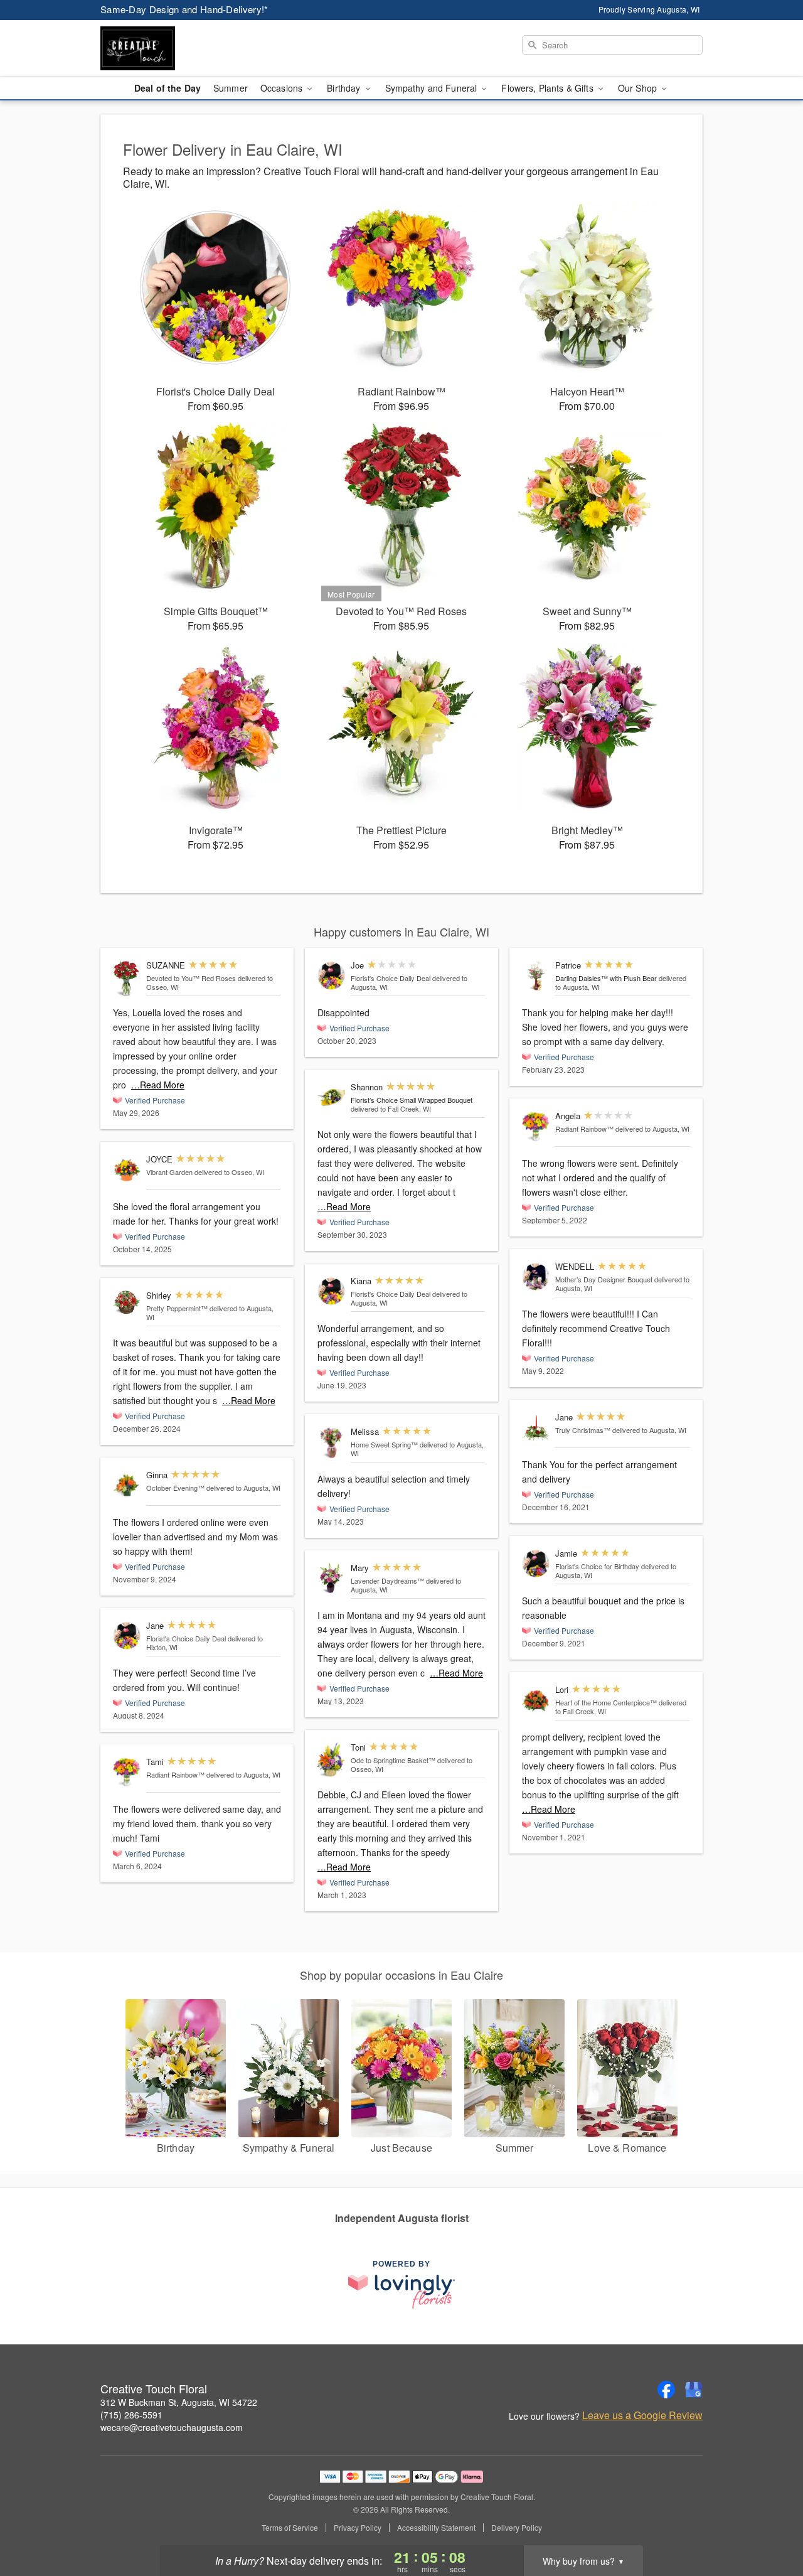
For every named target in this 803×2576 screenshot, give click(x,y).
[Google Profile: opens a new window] (694, 2390)
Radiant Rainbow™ (175, 1774)
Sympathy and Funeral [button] (433, 88)
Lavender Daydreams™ (387, 1580)
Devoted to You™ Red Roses (191, 978)
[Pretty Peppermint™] (127, 1302)
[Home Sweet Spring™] (331, 1443)
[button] (770, 2523)
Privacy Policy (358, 2528)
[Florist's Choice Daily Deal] (127, 1636)
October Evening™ (175, 1488)
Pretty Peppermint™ (177, 1308)
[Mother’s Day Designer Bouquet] (536, 1277)
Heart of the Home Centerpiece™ (606, 1702)
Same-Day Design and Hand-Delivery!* (184, 9)
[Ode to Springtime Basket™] (331, 1760)
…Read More (158, 1085)
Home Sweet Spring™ (384, 1444)
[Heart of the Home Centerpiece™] (536, 1700)
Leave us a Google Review (642, 2415)
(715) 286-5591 (131, 2415)
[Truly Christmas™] (536, 1428)
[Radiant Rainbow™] (127, 1772)
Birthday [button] (345, 88)
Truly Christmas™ (583, 1430)
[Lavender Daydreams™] (331, 1578)
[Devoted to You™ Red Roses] (127, 979)
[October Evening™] (127, 1485)
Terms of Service (290, 2528)
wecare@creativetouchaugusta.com (172, 2427)
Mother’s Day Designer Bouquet (604, 1279)
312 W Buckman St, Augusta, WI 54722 (179, 2402)
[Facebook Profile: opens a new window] (666, 2390)
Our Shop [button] (639, 88)
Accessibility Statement (436, 2528)
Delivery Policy (517, 2528)
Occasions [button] (283, 88)
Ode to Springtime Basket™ (393, 1760)
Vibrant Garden (169, 1172)
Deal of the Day (168, 88)
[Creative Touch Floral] (191, 48)
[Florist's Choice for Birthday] (536, 1564)
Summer (231, 88)
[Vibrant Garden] (127, 1170)
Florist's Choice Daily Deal (186, 1638)
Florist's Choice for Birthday (597, 1566)
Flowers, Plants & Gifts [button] (548, 88)
